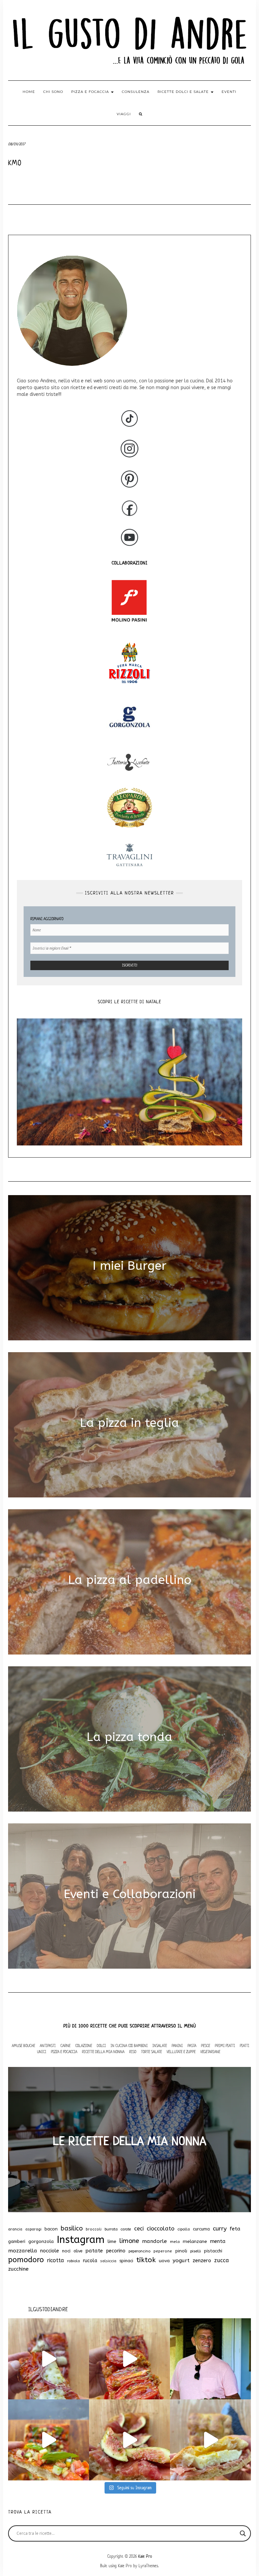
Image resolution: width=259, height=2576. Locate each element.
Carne (65, 2045)
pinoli (181, 2251)
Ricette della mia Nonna (103, 2052)
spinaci (126, 2261)
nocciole (50, 2251)
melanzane (195, 2242)
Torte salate (151, 2052)
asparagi (33, 2229)
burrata (111, 2229)
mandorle (154, 2241)
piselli (196, 2251)
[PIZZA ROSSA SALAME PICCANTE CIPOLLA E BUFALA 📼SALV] (49, 2359)
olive (78, 2251)
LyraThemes (148, 2566)
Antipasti (48, 2045)
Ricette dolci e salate (184, 92)
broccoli (94, 2229)
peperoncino (139, 2251)
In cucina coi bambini (129, 2045)
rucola (90, 2261)
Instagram (81, 2240)
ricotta (55, 2260)
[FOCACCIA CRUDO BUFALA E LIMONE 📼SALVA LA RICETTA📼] (210, 2440)
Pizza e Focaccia (64, 2052)
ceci (139, 2229)
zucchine (18, 2269)
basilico (72, 2228)
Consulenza (136, 92)
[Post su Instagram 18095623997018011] (210, 2359)
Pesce (206, 2045)
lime (112, 2241)
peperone (163, 2251)
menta (218, 2241)
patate (94, 2251)
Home (29, 92)
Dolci (101, 2045)
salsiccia (108, 2261)
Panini (177, 2045)
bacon (51, 2229)
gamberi (17, 2241)
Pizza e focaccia (91, 92)
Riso (133, 2052)
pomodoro (26, 2260)
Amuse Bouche (23, 2045)
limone (129, 2241)
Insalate (160, 2045)
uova (164, 2261)
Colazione (84, 2045)
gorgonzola (41, 2242)
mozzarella (23, 2251)
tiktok (146, 2260)
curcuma (201, 2229)
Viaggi (124, 114)
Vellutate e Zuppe (181, 2052)
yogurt (181, 2261)
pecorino (116, 2251)
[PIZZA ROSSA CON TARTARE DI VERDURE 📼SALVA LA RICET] (49, 2440)
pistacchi (213, 2251)
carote (126, 2229)
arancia (15, 2229)
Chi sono (53, 92)
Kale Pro (145, 2556)
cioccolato (161, 2228)
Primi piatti (225, 2045)
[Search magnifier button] (243, 2533)
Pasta (192, 2045)
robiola (74, 2261)
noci (66, 2251)
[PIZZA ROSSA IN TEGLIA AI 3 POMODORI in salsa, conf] (129, 2359)
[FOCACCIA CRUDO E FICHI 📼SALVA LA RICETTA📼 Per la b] (129, 2440)
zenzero (202, 2261)
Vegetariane (210, 2052)
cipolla (184, 2229)
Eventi (229, 92)
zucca (222, 2260)
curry (220, 2229)
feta (235, 2229)
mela (175, 2242)
